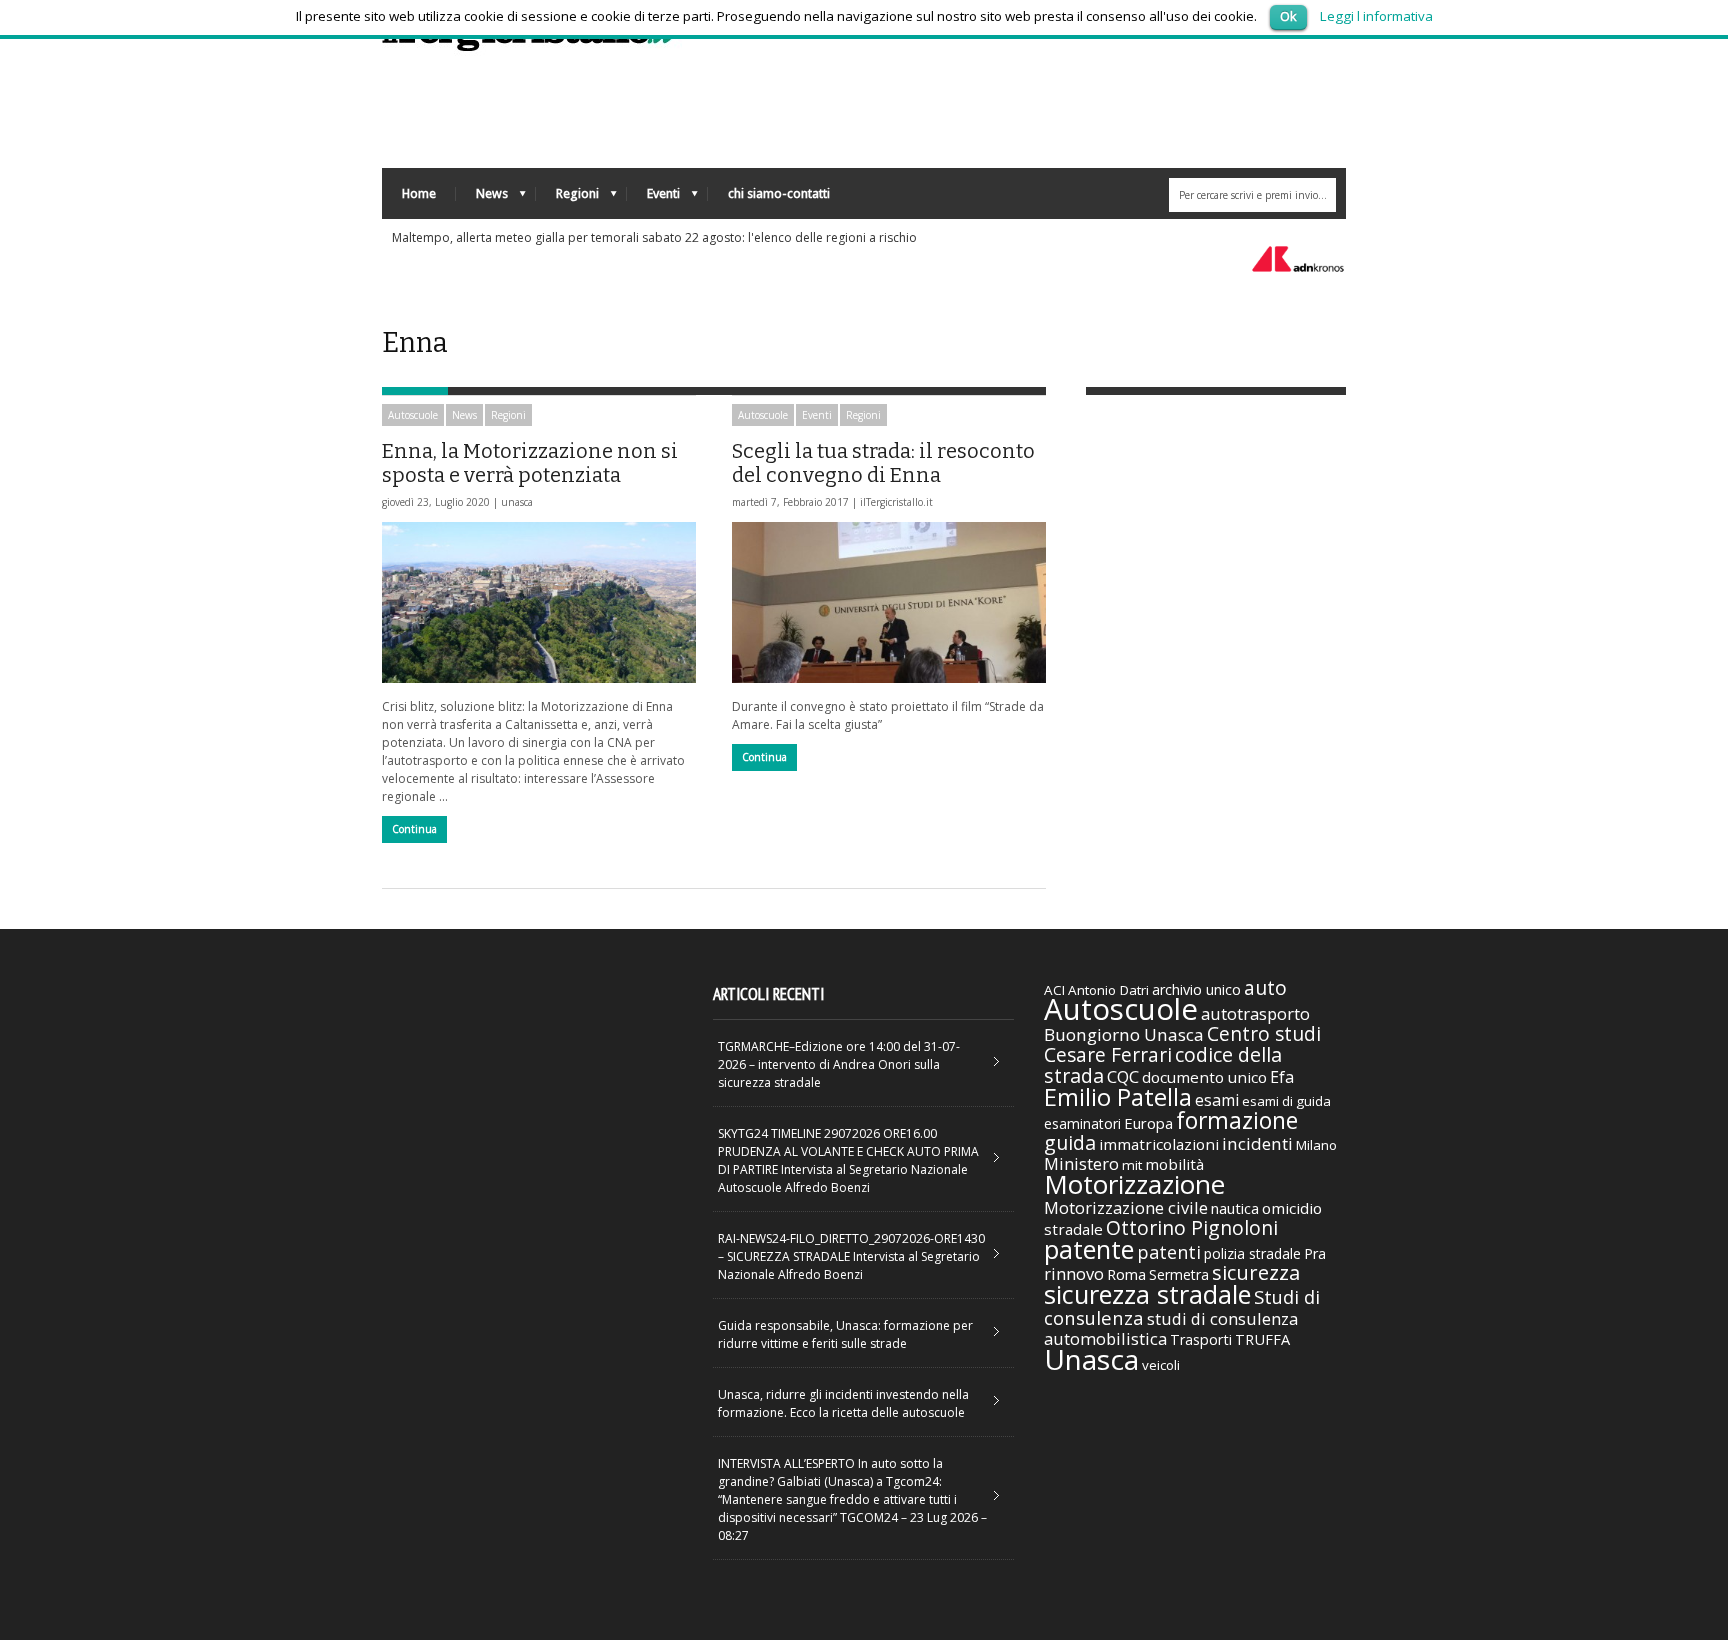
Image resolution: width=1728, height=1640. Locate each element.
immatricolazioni (1159, 1144)
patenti (1169, 1252)
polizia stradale (1252, 1253)
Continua (414, 829)
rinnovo (1074, 1273)
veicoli (1161, 1365)
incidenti (1257, 1143)
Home (419, 193)
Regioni (567, 198)
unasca (517, 502)
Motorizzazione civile (1126, 1207)
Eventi (653, 198)
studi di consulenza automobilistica (1171, 1328)
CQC (1123, 1076)
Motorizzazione (1134, 1184)
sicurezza (1256, 1272)
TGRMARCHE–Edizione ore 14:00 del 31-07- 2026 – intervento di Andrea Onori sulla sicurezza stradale (839, 1064)
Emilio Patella (1118, 1097)
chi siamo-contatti (779, 193)
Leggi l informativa (1376, 16)
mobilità (1174, 1164)
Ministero (1081, 1163)
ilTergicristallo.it (896, 502)
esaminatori (1082, 1123)
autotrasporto (1255, 1013)
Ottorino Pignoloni (1192, 1227)
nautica (1235, 1208)
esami (1217, 1100)
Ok (1288, 16)
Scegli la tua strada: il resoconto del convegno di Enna (883, 463)
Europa (1148, 1123)
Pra (1315, 1253)
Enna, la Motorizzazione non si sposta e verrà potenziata (530, 463)
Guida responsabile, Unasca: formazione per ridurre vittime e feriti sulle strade (845, 1334)
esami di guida (1286, 1101)
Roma (1126, 1274)
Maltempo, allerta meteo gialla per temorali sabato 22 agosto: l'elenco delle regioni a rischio (654, 237)
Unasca (1091, 1359)
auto (1265, 987)
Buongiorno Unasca (1124, 1034)
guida (1070, 1142)
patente (1089, 1249)
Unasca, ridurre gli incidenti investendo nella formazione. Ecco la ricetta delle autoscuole (843, 1403)
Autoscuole (413, 415)
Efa (1282, 1077)
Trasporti (1201, 1339)
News (482, 198)
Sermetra (1179, 1274)
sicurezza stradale (1147, 1294)
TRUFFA (1262, 1339)
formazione (1237, 1120)
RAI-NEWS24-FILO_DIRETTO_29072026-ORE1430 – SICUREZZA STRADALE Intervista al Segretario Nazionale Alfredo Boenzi (851, 1256)
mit (1132, 1165)
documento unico (1204, 1077)
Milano (1316, 1145)
